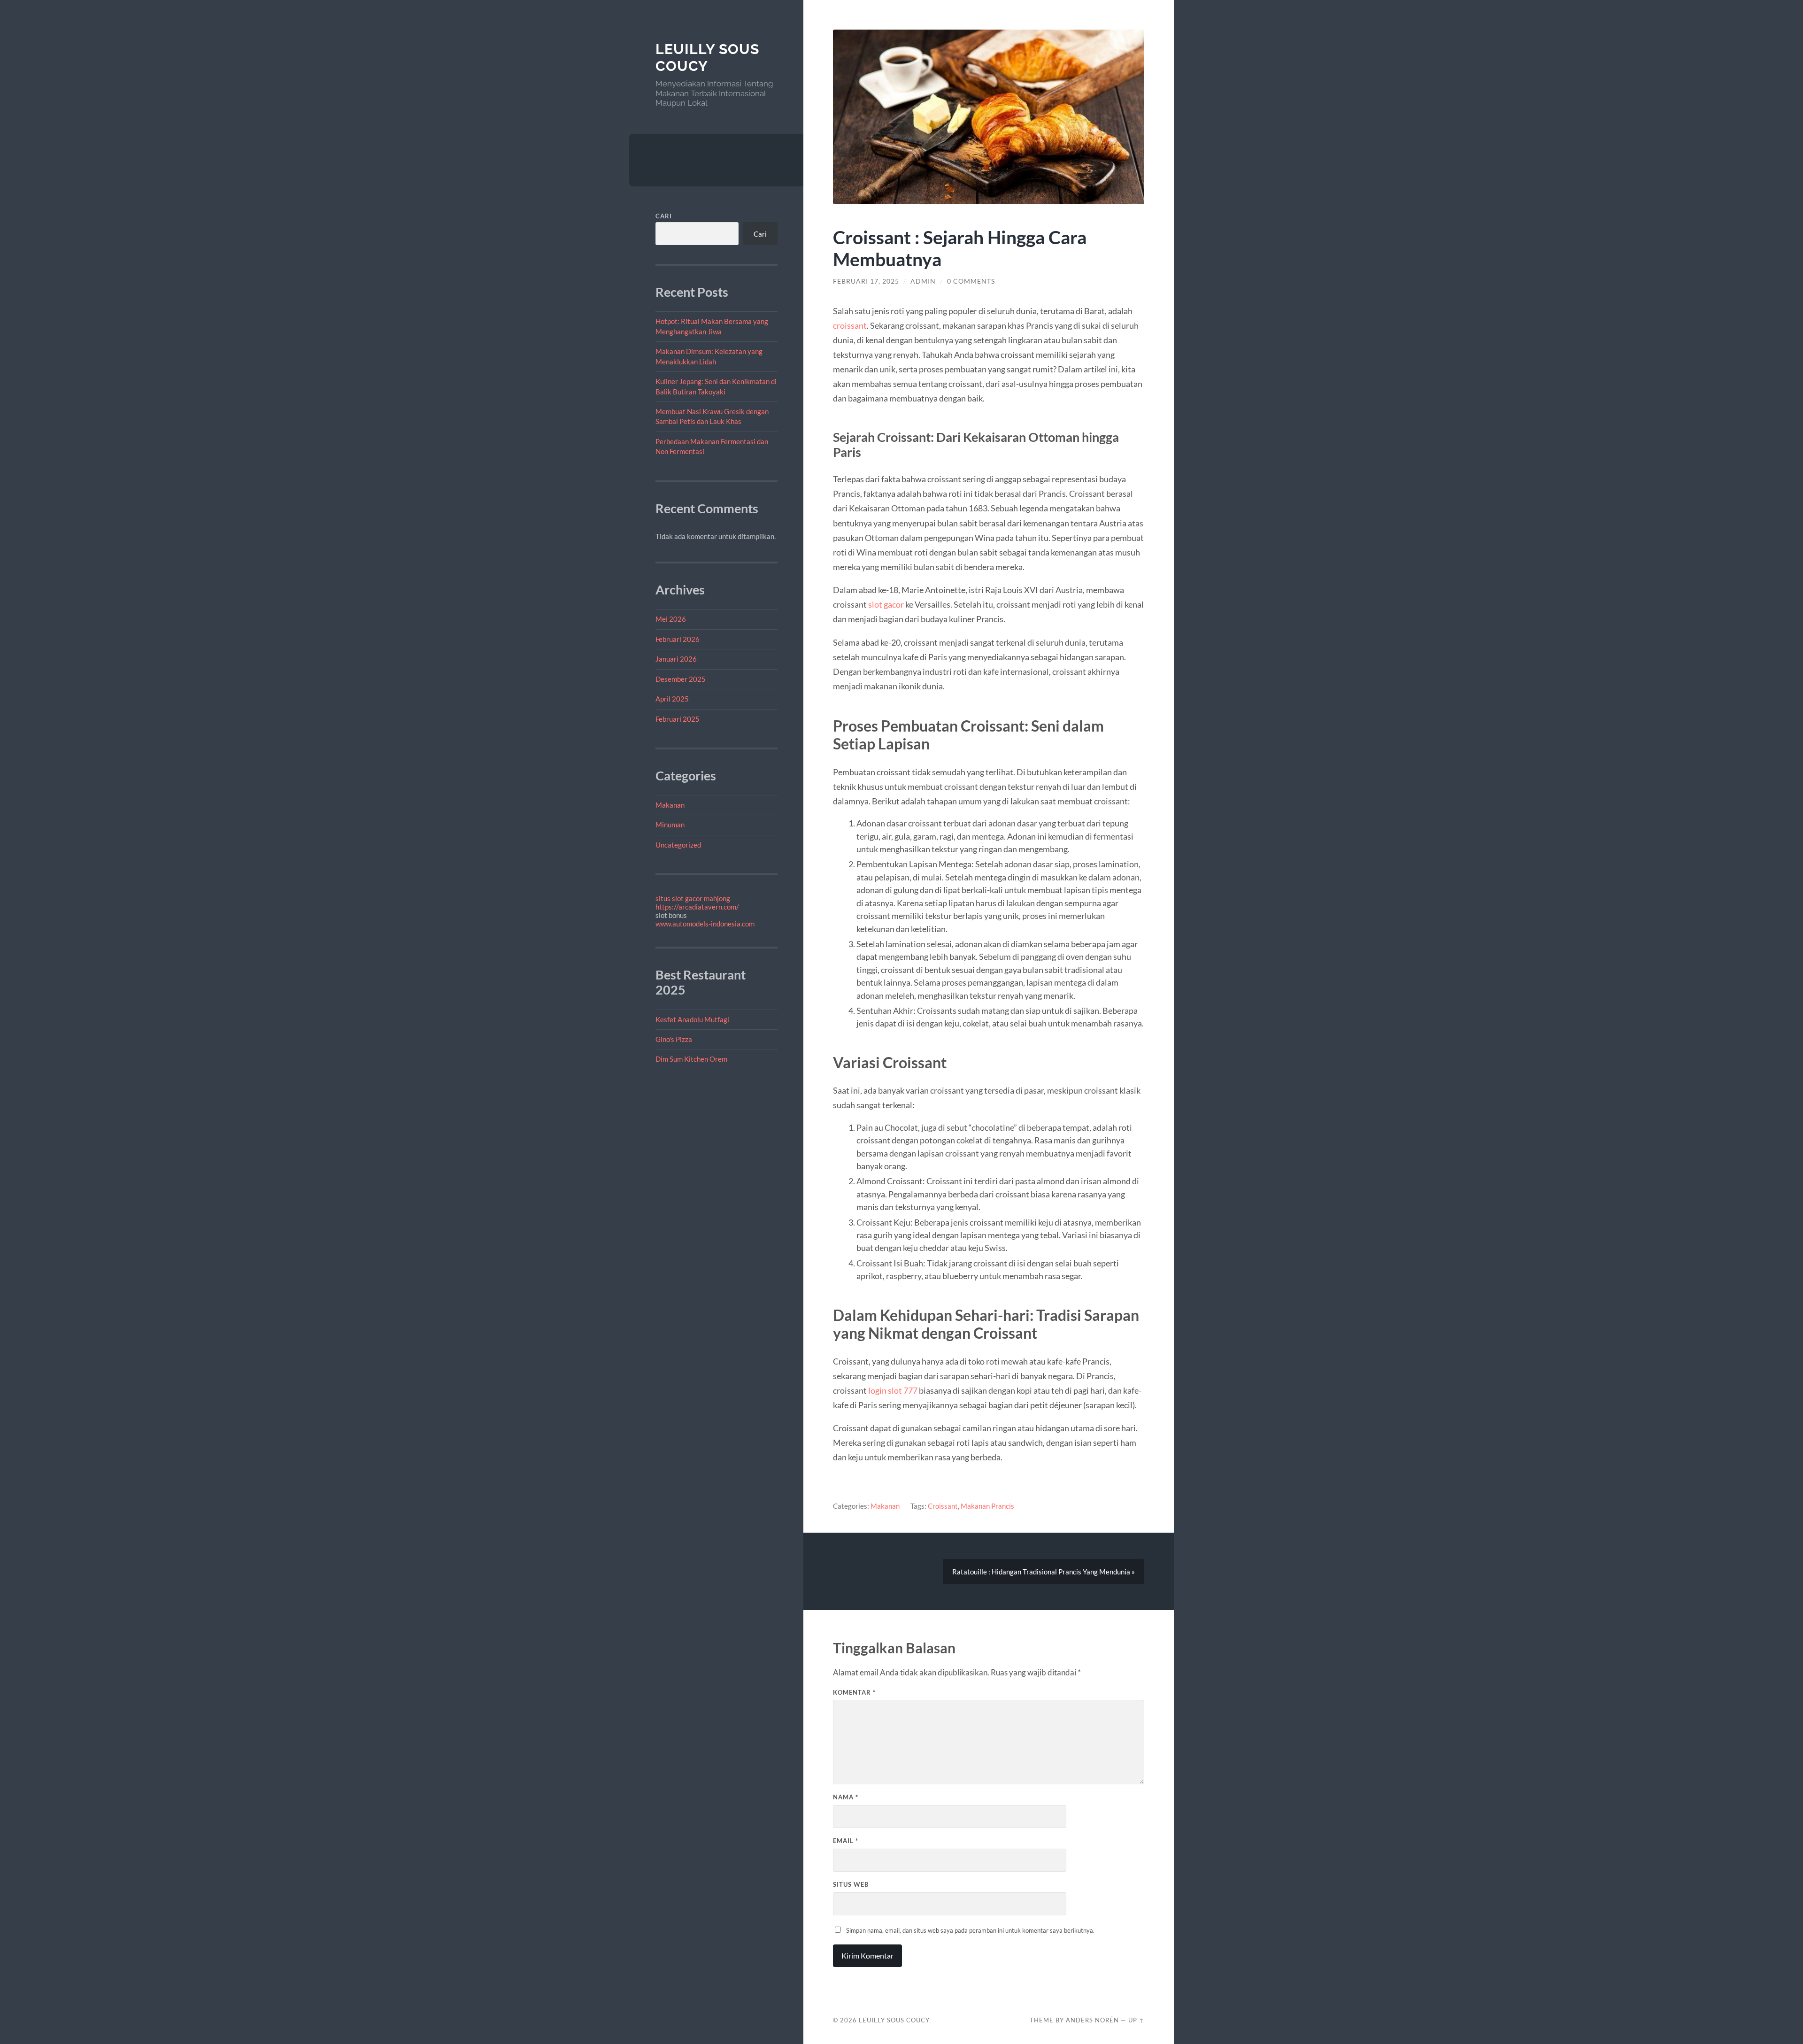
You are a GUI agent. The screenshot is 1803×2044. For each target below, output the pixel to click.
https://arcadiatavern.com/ (697, 907)
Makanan (670, 805)
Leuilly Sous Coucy (707, 58)
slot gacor (886, 604)
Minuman (670, 825)
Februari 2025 (678, 719)
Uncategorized (678, 845)
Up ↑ (1136, 2020)
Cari (664, 216)
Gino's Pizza (674, 1039)
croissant (850, 325)
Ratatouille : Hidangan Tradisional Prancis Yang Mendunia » (1044, 1572)
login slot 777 (893, 1390)
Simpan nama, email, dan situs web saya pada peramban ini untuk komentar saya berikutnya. (970, 1930)
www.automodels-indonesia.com (705, 924)
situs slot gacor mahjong (693, 898)
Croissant (943, 1506)
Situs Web (851, 1884)
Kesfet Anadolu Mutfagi (692, 1019)
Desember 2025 (681, 679)
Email (846, 1841)
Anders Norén (1092, 2020)
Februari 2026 (678, 639)
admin (923, 281)
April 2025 (672, 699)
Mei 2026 (671, 619)
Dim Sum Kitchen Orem (691, 1059)
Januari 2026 (676, 659)
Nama (846, 1797)
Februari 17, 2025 (866, 281)
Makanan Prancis (987, 1506)
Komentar (854, 1692)
